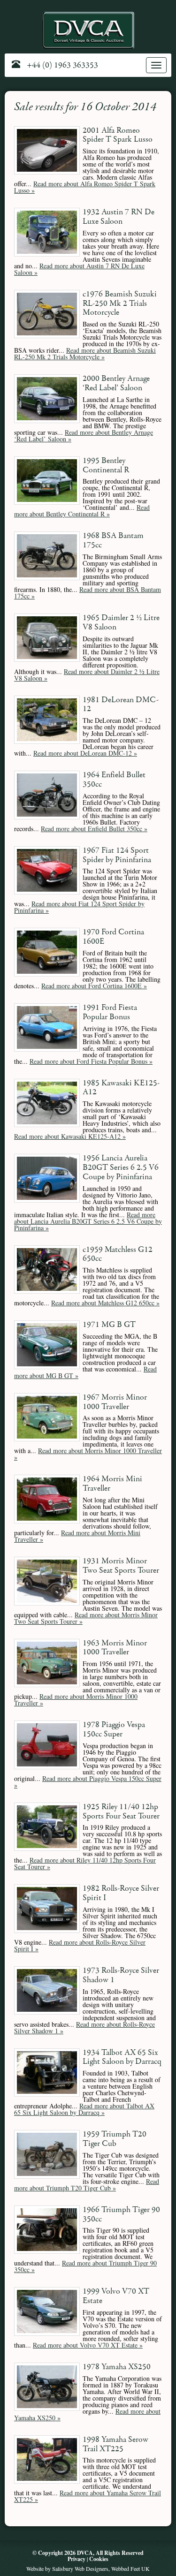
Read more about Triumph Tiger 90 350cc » (85, 2266)
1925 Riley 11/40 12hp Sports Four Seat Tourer (121, 1812)
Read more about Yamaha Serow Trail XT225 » (88, 2496)
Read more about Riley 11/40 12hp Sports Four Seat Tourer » (85, 1863)
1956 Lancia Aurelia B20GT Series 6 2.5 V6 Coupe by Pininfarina (121, 1168)
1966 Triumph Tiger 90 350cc (121, 2215)
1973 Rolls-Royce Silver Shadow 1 (121, 1975)
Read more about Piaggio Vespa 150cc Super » (88, 1782)
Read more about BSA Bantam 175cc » (88, 593)
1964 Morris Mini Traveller (112, 1484)
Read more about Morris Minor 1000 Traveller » (88, 1454)
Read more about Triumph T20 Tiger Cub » (87, 2185)
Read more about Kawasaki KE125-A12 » (70, 1136)
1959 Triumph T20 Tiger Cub (115, 2139)
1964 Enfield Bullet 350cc (114, 780)
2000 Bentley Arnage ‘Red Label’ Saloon (116, 383)
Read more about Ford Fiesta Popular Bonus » (91, 1061)
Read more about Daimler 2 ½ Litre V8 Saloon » (87, 675)
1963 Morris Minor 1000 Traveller (115, 1648)
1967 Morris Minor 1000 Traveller (115, 1402)
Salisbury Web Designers (80, 2568)
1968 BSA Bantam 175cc (113, 541)
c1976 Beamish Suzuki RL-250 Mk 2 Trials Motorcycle (120, 304)
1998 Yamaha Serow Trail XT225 (115, 2444)
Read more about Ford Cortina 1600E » (94, 986)
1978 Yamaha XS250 (117, 2367)
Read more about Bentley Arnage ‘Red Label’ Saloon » (84, 436)
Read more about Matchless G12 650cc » (105, 1303)
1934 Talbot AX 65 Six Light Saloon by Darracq (122, 2057)
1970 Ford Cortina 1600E (113, 937)
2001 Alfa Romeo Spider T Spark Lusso (118, 135)
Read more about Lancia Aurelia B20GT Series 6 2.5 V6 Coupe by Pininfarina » (88, 1221)
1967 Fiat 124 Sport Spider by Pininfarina (117, 855)
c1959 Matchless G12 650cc (118, 1254)
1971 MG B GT (109, 1325)
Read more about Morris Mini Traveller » (77, 1536)
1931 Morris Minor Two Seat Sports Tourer (121, 1566)
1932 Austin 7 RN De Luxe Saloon (119, 217)
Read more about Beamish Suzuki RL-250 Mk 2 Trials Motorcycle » (85, 353)
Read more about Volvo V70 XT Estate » (88, 2345)
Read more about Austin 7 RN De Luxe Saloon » (79, 269)
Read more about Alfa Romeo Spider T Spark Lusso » (85, 187)
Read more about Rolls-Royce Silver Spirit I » (80, 1945)
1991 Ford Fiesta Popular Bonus (110, 1012)
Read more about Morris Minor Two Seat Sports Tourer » (86, 1618)
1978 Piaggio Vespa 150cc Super (114, 1730)
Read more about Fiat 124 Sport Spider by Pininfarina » (79, 907)
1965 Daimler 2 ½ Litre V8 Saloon (121, 623)
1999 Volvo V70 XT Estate (116, 2296)
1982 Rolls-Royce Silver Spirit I (121, 1893)
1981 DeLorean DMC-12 (121, 705)
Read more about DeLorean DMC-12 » (85, 753)
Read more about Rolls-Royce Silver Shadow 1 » (84, 2027)
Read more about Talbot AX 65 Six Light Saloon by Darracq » (84, 2109)
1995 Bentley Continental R (106, 466)
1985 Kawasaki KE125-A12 (121, 1088)
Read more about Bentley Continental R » (82, 511)
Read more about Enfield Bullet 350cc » (94, 829)
